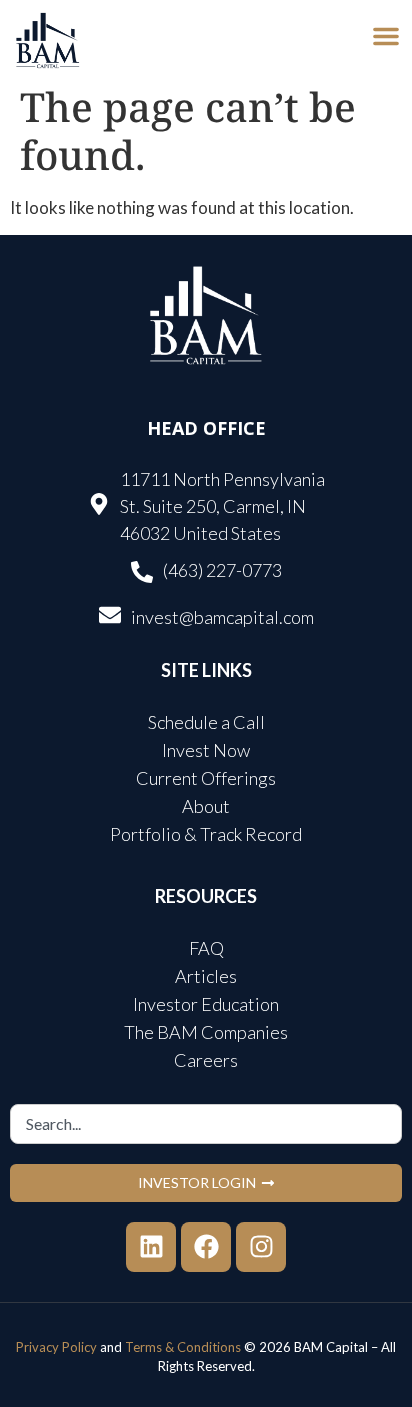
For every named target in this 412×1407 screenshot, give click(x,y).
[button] (386, 36)
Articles (206, 976)
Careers (206, 1060)
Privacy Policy (56, 1347)
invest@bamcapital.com (222, 617)
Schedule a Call (206, 722)
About (206, 806)
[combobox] (206, 1124)
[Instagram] (261, 1247)
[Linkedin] (151, 1247)
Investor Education (206, 1004)
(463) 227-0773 (222, 570)
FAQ (206, 948)
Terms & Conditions (183, 1347)
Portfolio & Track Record (206, 834)
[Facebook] (206, 1247)
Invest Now (206, 750)
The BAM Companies (206, 1032)
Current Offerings (206, 778)
